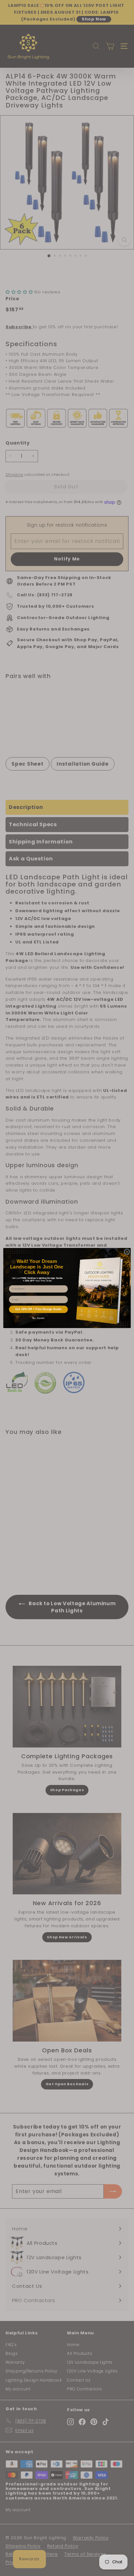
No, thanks (38, 1318)
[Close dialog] (127, 1252)
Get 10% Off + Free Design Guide (38, 1309)
